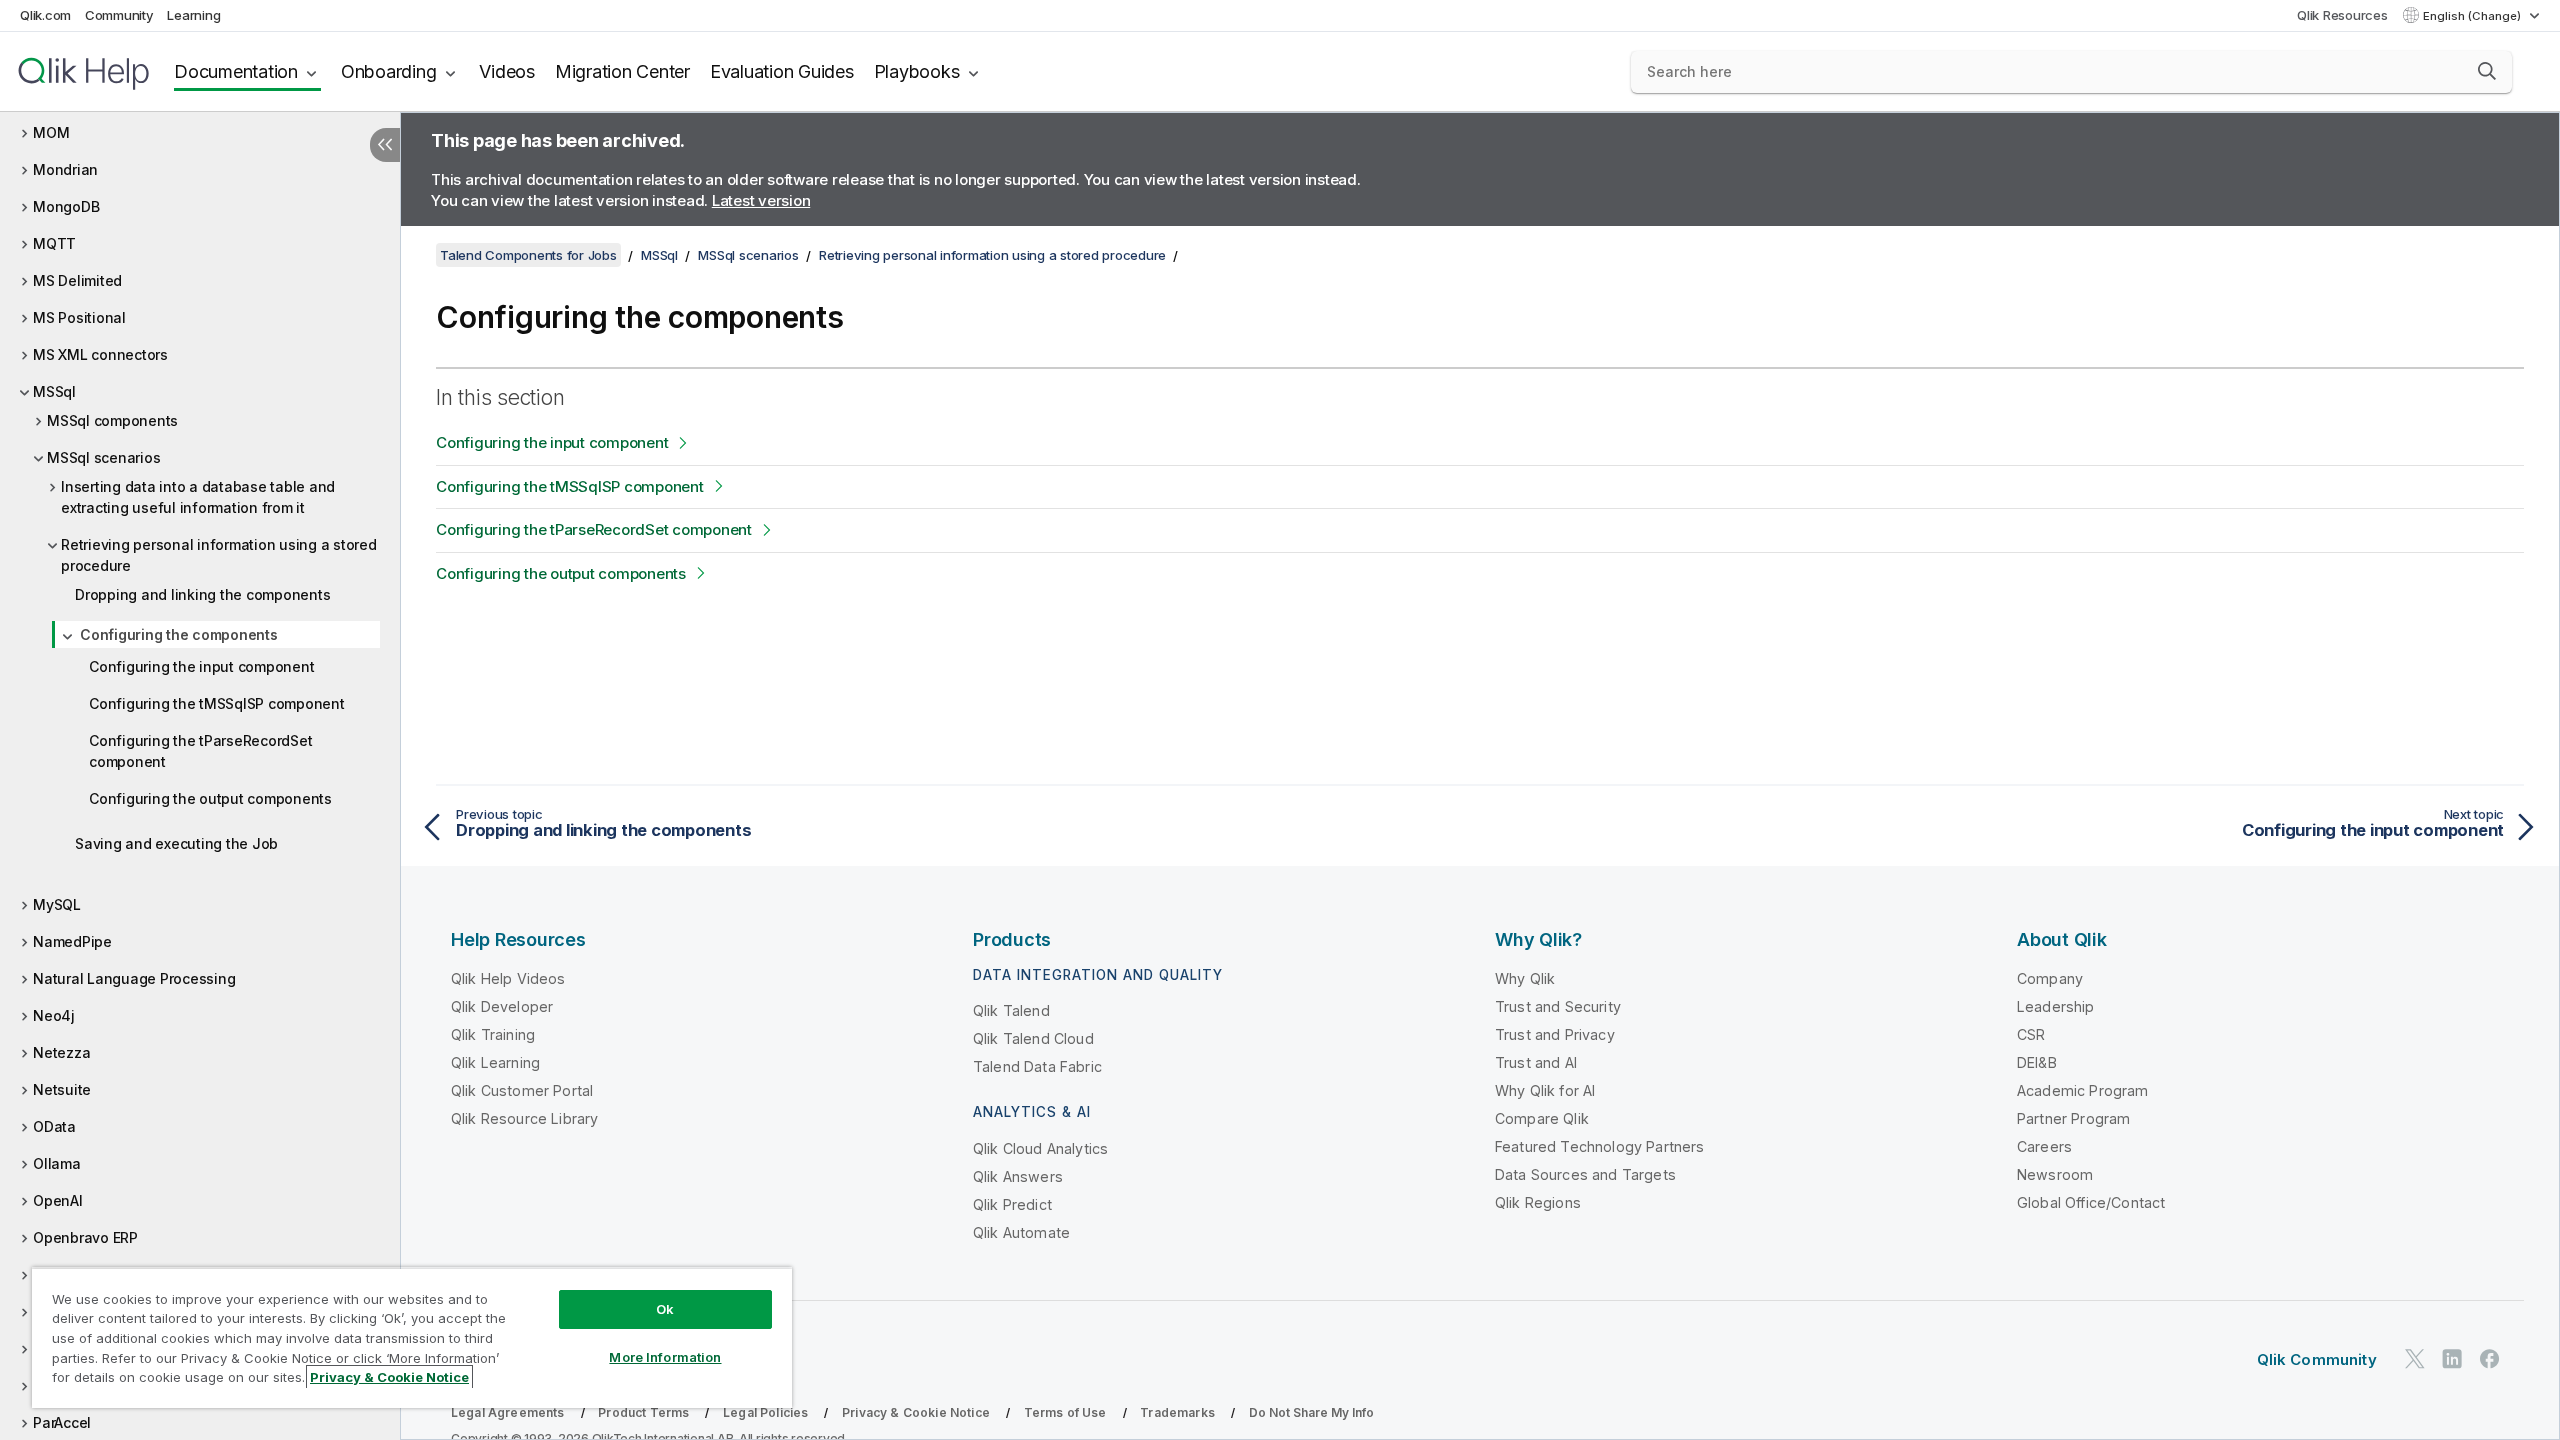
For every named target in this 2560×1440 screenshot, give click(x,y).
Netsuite (62, 1089)
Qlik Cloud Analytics (1040, 1148)
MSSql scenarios (103, 457)
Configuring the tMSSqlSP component (217, 703)
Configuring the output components (210, 798)
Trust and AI (1536, 1062)
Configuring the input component (201, 666)
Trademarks (1177, 1412)
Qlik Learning (495, 1062)
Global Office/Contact (2091, 1202)
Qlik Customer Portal (522, 1090)
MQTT (54, 243)
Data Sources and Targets (1585, 1174)
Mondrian (65, 169)
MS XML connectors (100, 354)
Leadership (2056, 1006)
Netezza (61, 1052)
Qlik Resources (2342, 15)
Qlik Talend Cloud (1033, 1038)
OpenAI (58, 1200)
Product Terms (643, 1412)
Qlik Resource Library (524, 1118)
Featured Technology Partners (1599, 1146)
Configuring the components (179, 634)
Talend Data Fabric (1037, 1066)
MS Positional (79, 317)
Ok (665, 1309)
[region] (412, 1337)
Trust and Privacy (1555, 1034)
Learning (193, 15)
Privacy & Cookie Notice (916, 1412)
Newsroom (2055, 1174)
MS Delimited (77, 280)
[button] (2487, 71)
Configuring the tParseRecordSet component (200, 751)
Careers (2044, 1146)
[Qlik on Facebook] (2490, 1358)
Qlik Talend (1011, 1010)
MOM (51, 132)
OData (54, 1126)
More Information (665, 1357)
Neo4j (54, 1015)
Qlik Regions (1538, 1202)
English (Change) (2473, 16)
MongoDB (66, 206)
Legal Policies (765, 1412)
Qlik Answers (1018, 1176)
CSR (2031, 1034)
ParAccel (62, 1422)
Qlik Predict (1012, 1204)
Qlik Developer (502, 1006)
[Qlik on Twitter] (2415, 1358)
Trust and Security (1558, 1006)
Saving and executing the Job (176, 843)
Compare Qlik (1542, 1118)
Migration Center (622, 71)
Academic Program (2083, 1090)
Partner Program (2073, 1118)
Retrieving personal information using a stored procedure (219, 555)
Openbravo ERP (85, 1237)
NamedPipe (72, 941)
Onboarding (389, 71)
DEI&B (2037, 1062)
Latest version (761, 200)
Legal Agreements (508, 1412)
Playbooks (917, 71)
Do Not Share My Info (1311, 1412)
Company (2050, 978)
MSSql (54, 391)
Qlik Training (493, 1034)
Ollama (57, 1163)
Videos (507, 71)
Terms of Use (1065, 1412)
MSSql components (112, 420)
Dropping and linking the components (202, 594)
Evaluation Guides (782, 71)
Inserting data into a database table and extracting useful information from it (198, 497)
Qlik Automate (1021, 1232)
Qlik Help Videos (508, 978)
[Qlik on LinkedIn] (2452, 1358)
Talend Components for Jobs (528, 255)
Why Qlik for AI (1545, 1090)
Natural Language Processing (134, 978)
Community (119, 15)
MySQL (57, 904)
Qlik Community (2317, 1359)
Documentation (236, 71)
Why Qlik (1525, 978)
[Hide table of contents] (385, 145)
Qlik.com (45, 15)
